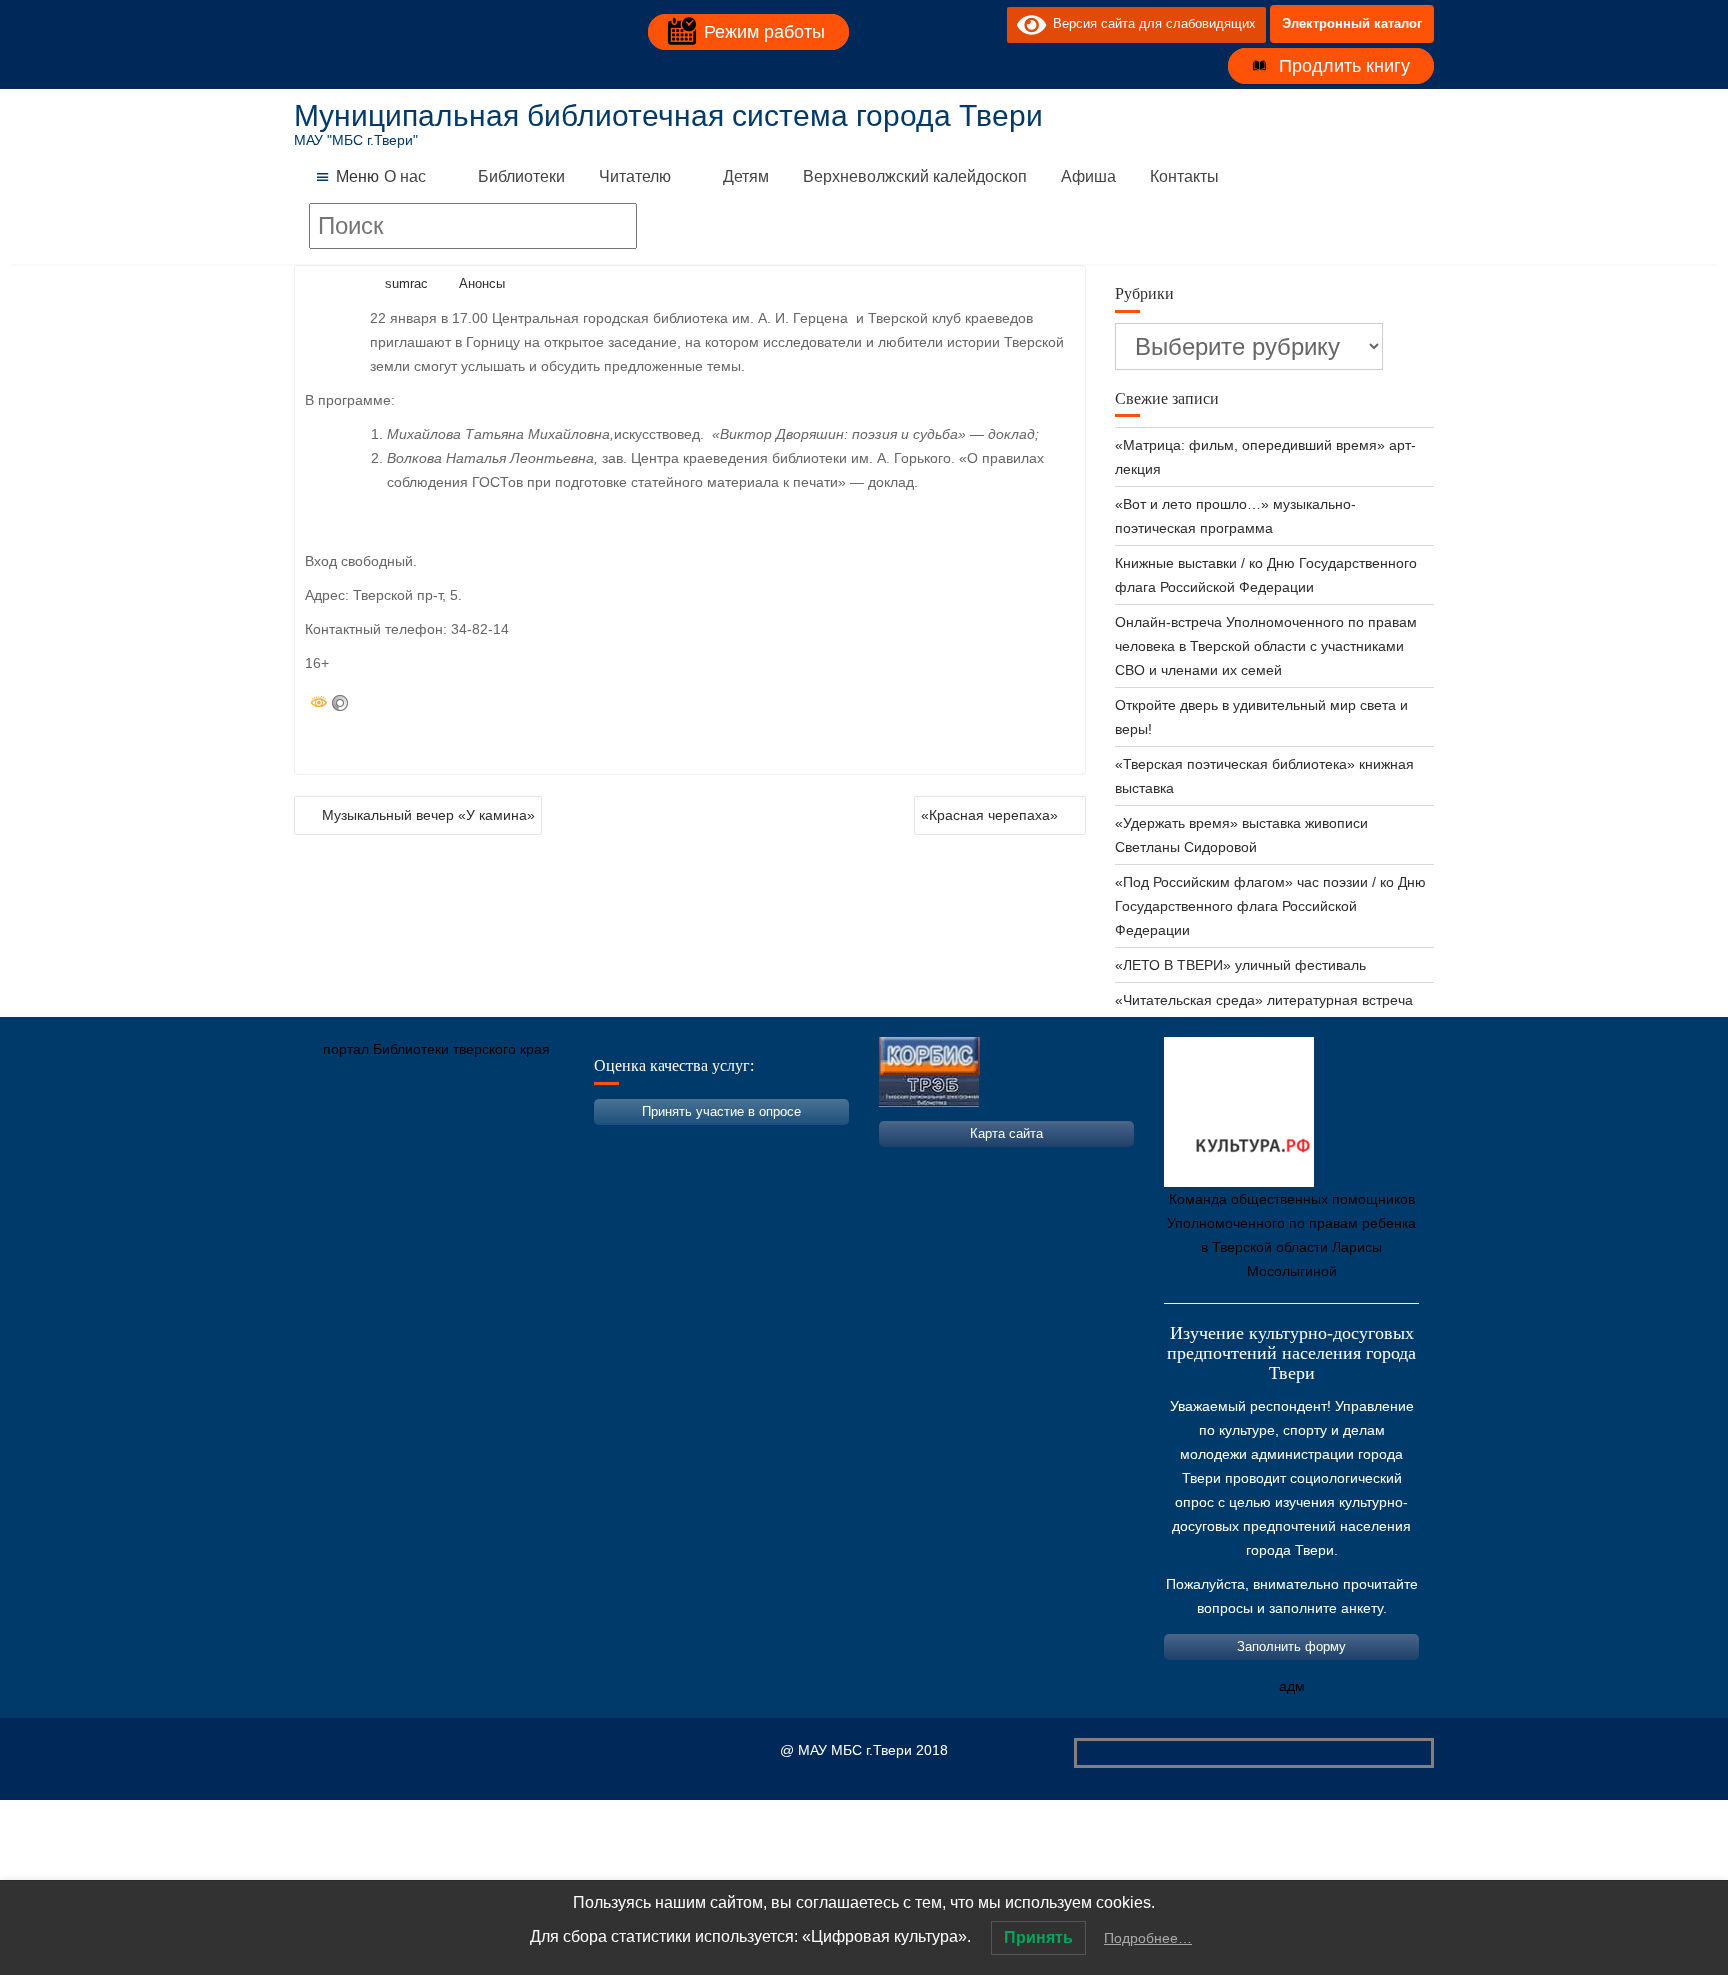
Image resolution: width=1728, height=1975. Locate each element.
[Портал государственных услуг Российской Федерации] (399, 1143)
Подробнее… (1148, 1938)
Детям (746, 176)
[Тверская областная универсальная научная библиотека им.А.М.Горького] (459, 1143)
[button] (357, 177)
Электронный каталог (1352, 23)
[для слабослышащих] (987, 24)
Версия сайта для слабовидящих (1151, 23)
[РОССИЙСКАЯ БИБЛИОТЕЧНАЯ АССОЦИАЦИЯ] (519, 1143)
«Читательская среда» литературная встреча (1264, 1000)
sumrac (406, 283)
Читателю (635, 176)
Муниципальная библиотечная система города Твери (668, 115)
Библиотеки (521, 176)
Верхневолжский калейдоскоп (915, 176)
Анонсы (482, 283)
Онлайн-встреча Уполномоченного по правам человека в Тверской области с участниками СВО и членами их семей (1266, 646)
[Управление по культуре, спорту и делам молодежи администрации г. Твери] (639, 1143)
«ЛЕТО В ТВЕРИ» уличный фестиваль (1240, 965)
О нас (405, 176)
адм (1292, 1686)
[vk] (951, 24)
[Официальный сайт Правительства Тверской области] (579, 1143)
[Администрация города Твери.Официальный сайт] (339, 1143)
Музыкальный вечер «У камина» (428, 815)
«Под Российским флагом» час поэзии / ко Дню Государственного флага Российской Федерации (1270, 906)
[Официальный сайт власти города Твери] (699, 1143)
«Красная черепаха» (989, 815)
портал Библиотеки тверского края (436, 1049)
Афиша (1088, 176)
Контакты (1184, 176)
